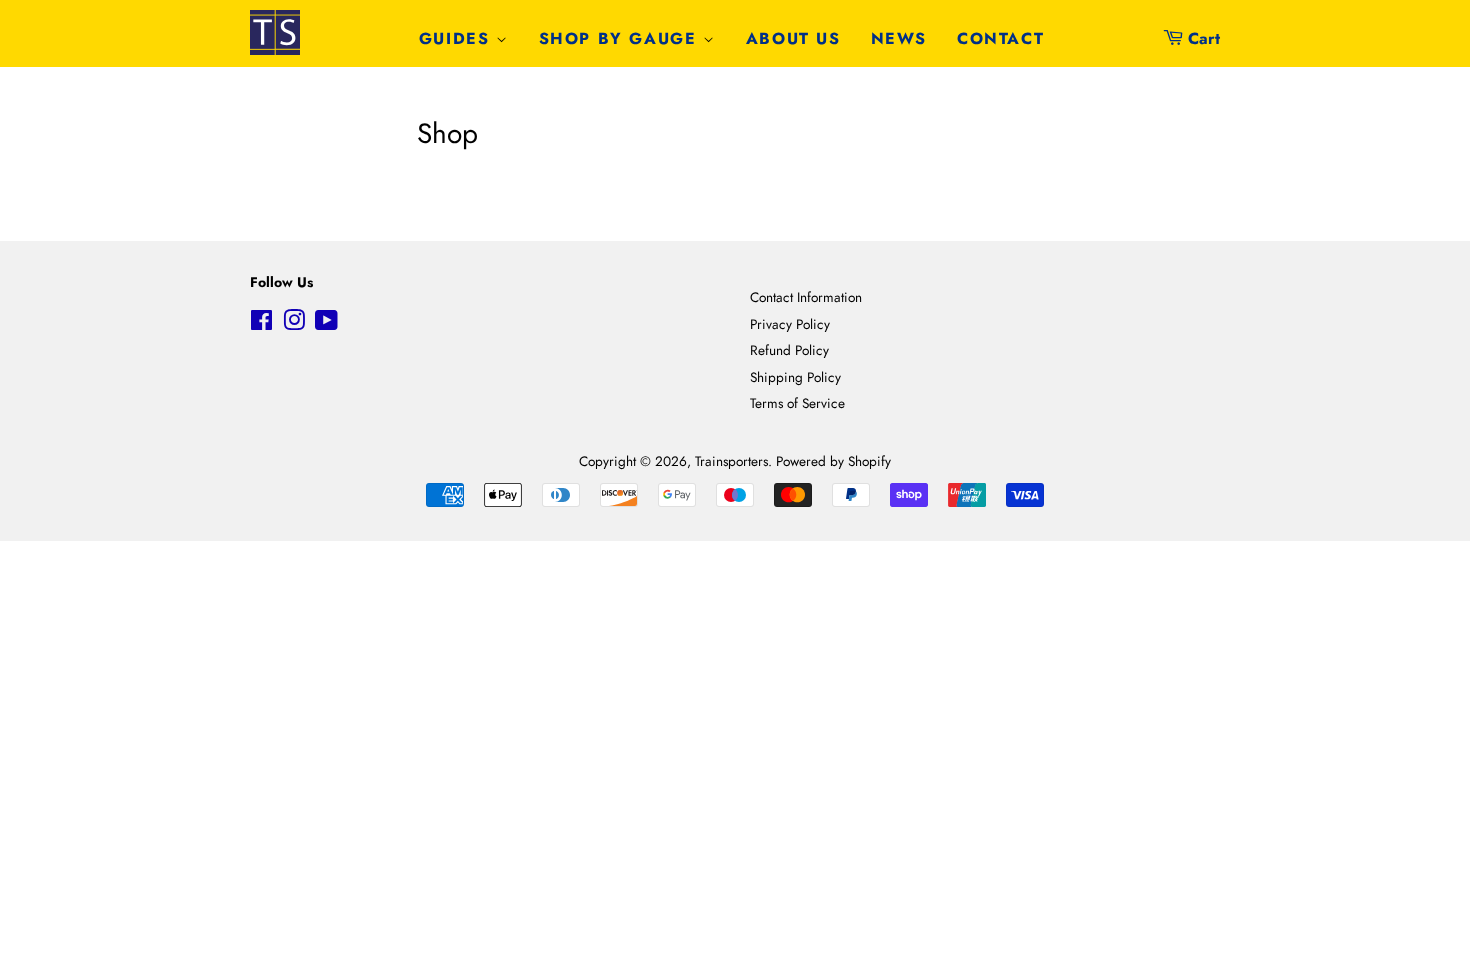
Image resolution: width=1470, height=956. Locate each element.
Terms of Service (797, 403)
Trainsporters (731, 461)
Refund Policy (789, 350)
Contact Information (806, 297)
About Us (793, 38)
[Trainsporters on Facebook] (261, 324)
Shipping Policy (795, 377)
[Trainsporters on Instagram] (294, 324)
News (899, 38)
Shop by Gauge (621, 38)
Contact (1000, 38)
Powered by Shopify (833, 461)
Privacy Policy (790, 324)
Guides (457, 38)
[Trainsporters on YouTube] (326, 324)
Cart (1204, 38)
